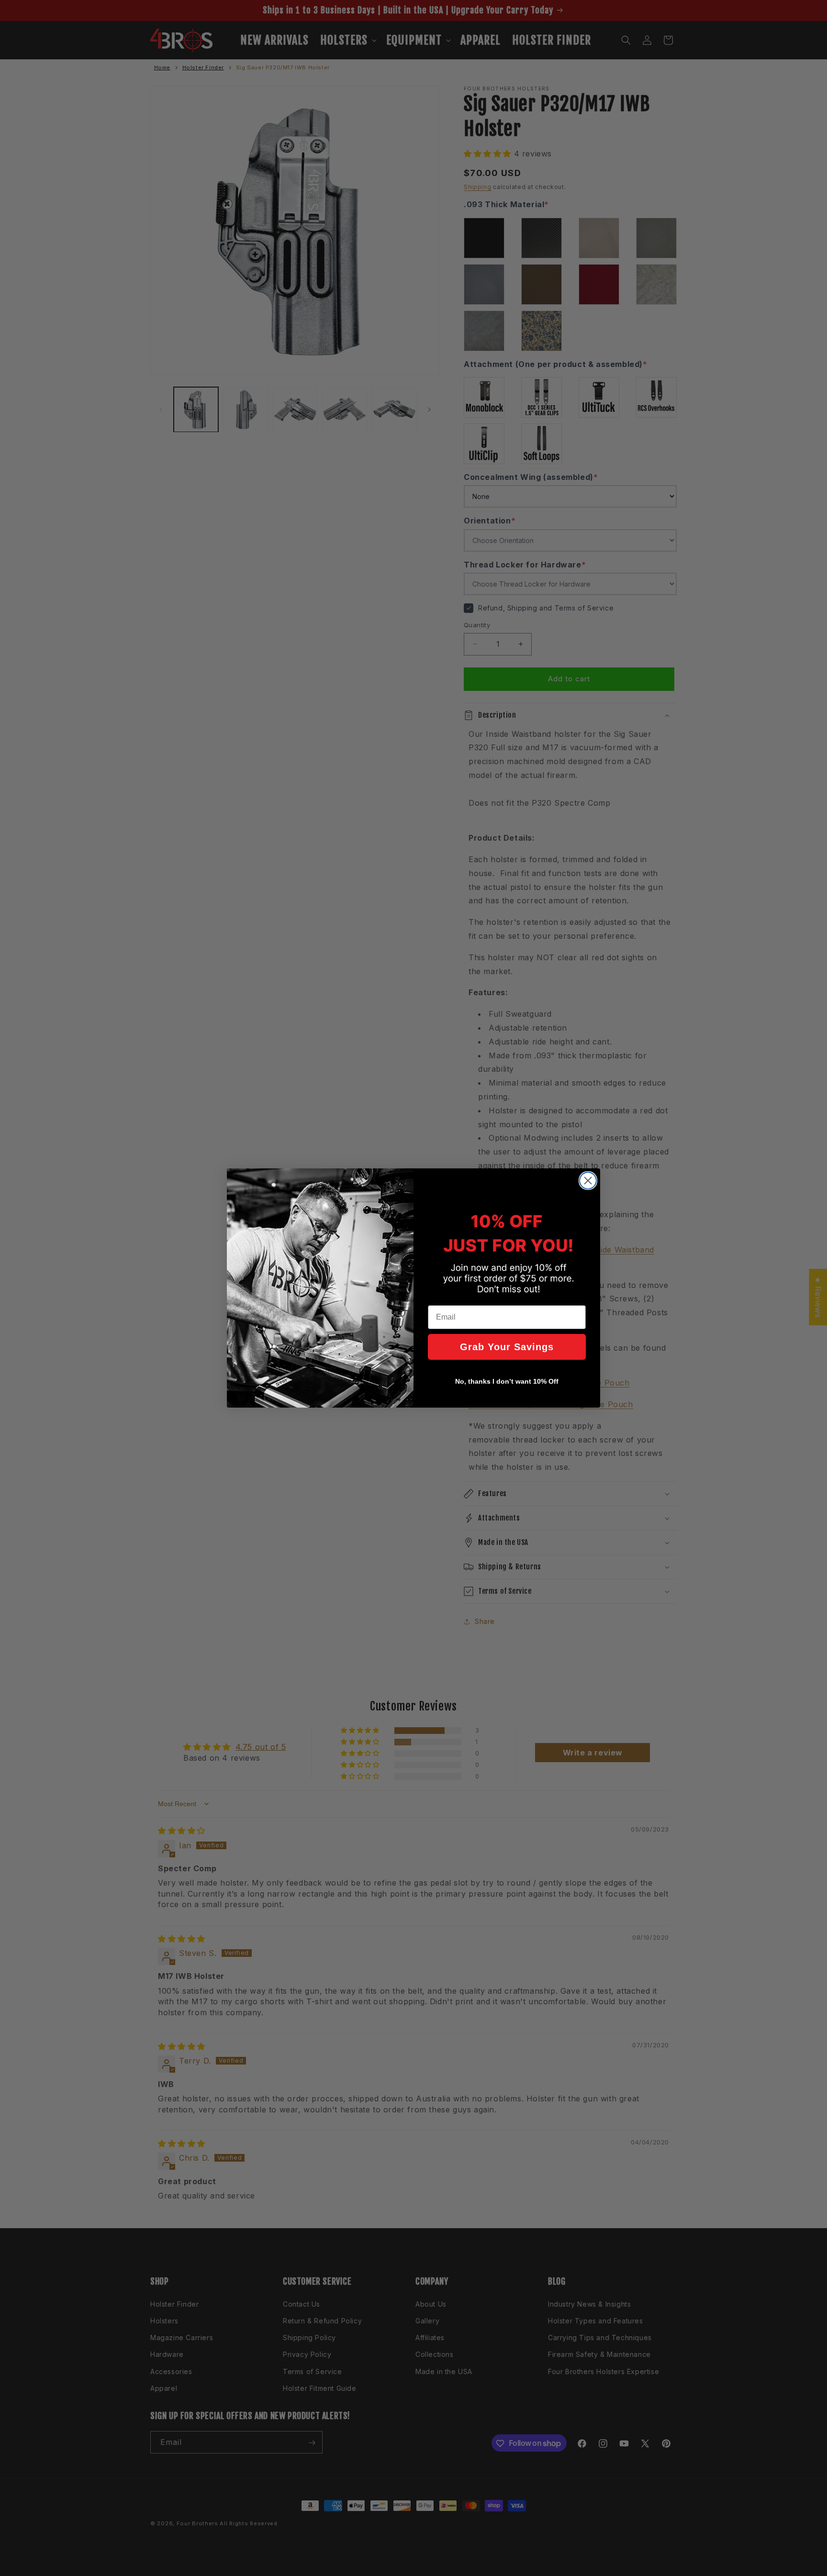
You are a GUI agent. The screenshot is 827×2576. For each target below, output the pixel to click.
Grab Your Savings (507, 1347)
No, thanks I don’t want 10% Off (507, 1381)
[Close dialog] (588, 1181)
